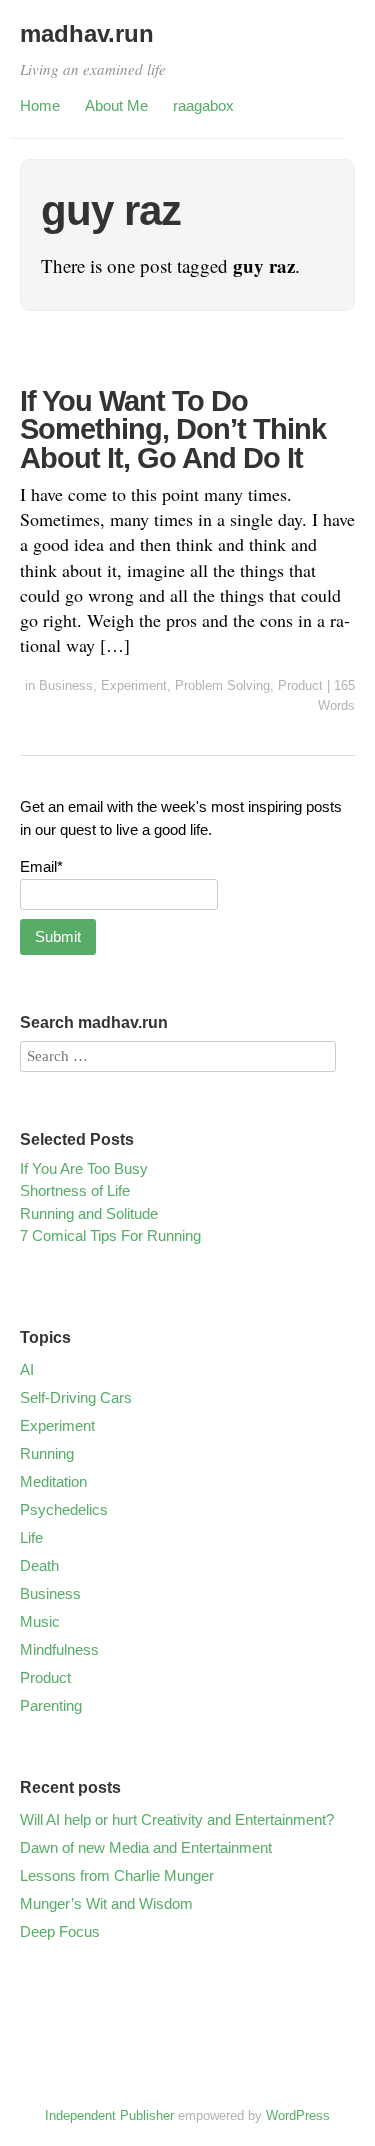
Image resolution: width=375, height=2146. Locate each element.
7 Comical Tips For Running (110, 1235)
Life (31, 1537)
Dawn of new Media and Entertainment (146, 1847)
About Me (116, 105)
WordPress (298, 2115)
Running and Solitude (89, 1213)
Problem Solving (222, 685)
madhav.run (87, 33)
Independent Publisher (109, 2115)
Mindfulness (59, 1649)
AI (27, 1369)
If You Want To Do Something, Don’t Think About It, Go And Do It (173, 429)
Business (66, 685)
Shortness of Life (75, 1190)
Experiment (134, 685)
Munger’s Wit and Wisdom (106, 1903)
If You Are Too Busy (84, 1168)
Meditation (53, 1481)
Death (39, 1565)
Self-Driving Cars (76, 1397)
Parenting (51, 1705)
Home (40, 105)
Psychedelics (64, 1509)
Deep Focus (60, 1931)
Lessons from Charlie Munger (117, 1875)
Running (47, 1453)
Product (300, 685)
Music (40, 1621)
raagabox (203, 105)
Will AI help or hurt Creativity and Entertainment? (177, 1819)
